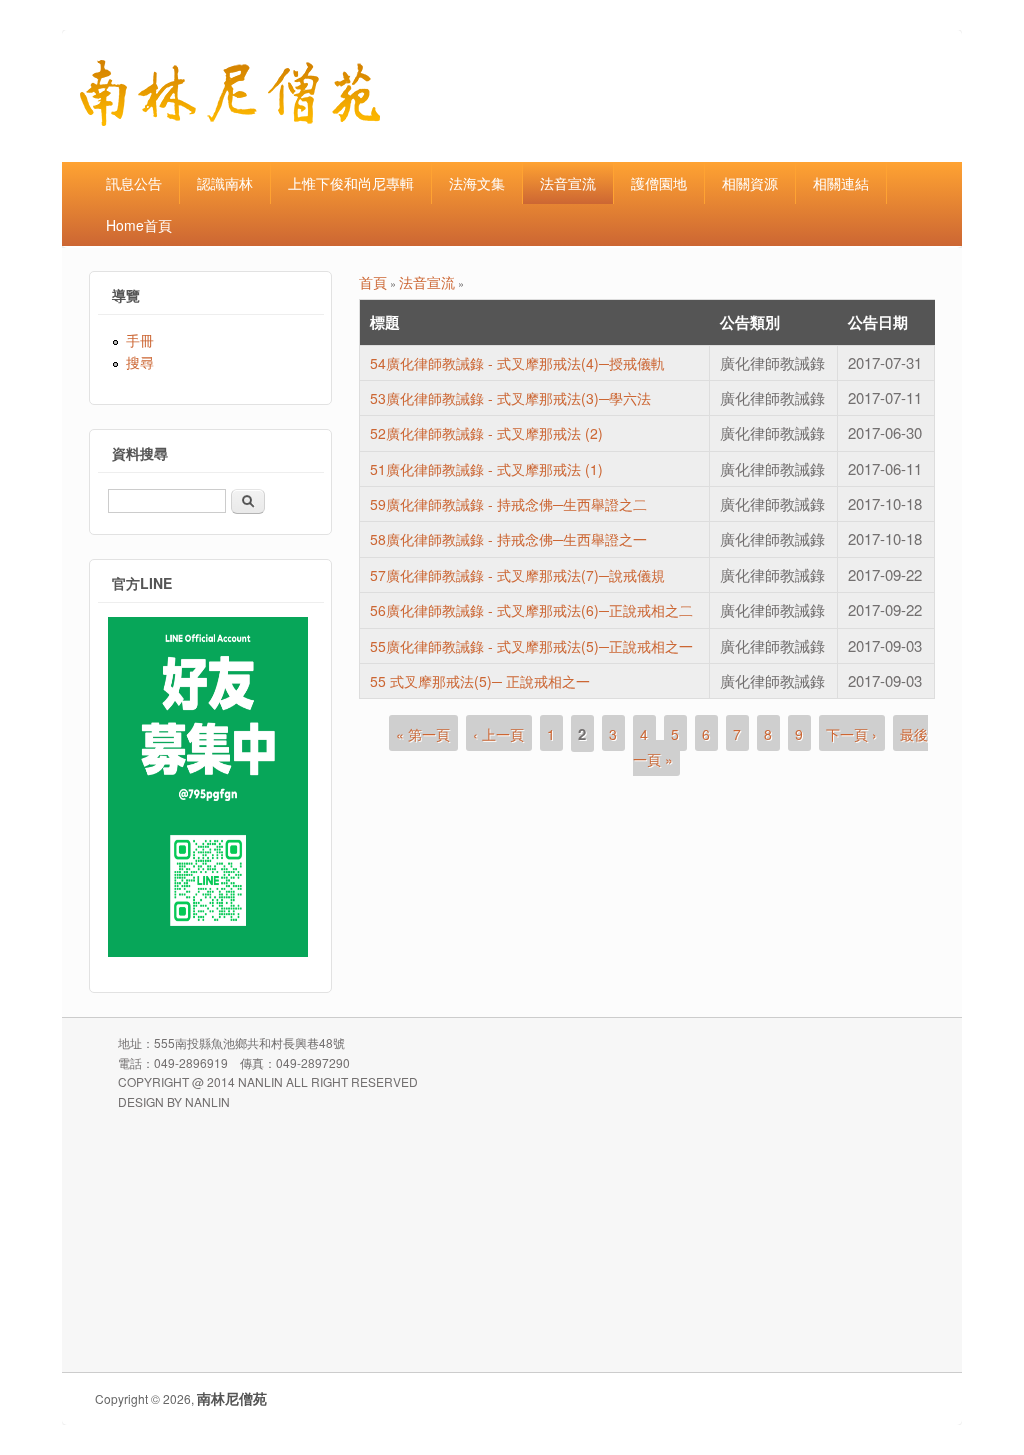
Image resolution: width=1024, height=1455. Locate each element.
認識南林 (225, 183)
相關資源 (750, 183)
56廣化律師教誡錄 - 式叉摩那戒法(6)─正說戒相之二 (531, 610)
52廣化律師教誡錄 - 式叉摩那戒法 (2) (486, 433)
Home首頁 (139, 225)
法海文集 (477, 183)
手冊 (140, 340)
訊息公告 (134, 183)
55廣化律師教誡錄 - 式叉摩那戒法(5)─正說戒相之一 (531, 646)
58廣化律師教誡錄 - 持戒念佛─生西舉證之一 (508, 539)
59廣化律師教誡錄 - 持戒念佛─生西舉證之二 (508, 504)
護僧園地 (659, 183)
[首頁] (230, 120)
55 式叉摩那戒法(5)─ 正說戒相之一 (480, 681)
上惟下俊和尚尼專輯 (351, 183)
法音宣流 (568, 183)
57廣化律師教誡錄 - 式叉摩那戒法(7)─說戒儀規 (517, 575)
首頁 (373, 282)
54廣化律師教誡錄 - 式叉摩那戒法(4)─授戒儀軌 (517, 363)
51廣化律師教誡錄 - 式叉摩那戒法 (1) (486, 469)
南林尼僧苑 (232, 1398)
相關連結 (841, 183)
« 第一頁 (423, 734)
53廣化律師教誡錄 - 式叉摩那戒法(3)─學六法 (510, 398)
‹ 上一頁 (498, 734)
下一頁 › (851, 734)
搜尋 (140, 362)
